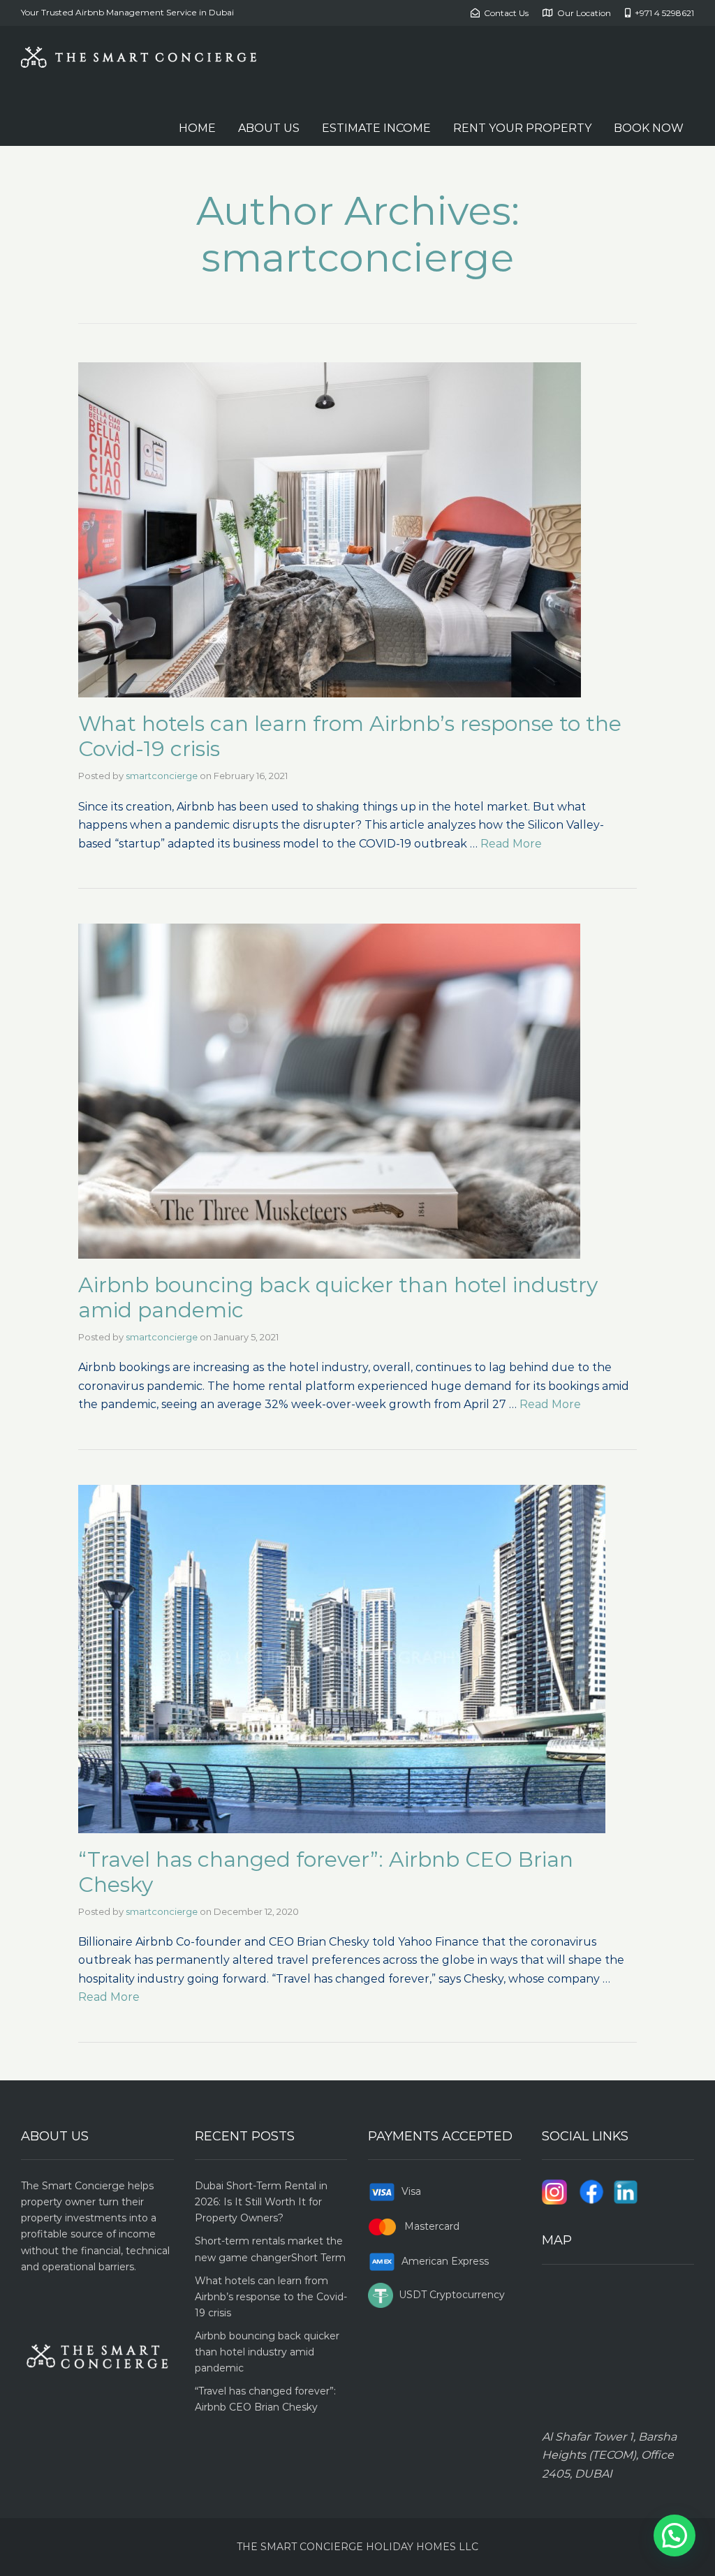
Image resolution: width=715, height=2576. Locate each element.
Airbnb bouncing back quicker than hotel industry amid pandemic (338, 1297)
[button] (675, 2536)
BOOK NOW (649, 128)
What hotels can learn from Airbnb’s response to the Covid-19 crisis (350, 736)
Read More (511, 844)
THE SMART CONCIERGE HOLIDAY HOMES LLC (357, 2547)
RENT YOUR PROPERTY (522, 128)
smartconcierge (162, 776)
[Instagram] (554, 2191)
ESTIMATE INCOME (376, 128)
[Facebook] (591, 2191)
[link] (357, 530)
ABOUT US (269, 128)
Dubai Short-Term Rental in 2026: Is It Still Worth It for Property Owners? (261, 2202)
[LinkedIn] (626, 2191)
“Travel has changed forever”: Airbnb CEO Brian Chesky (326, 1872)
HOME (197, 128)
